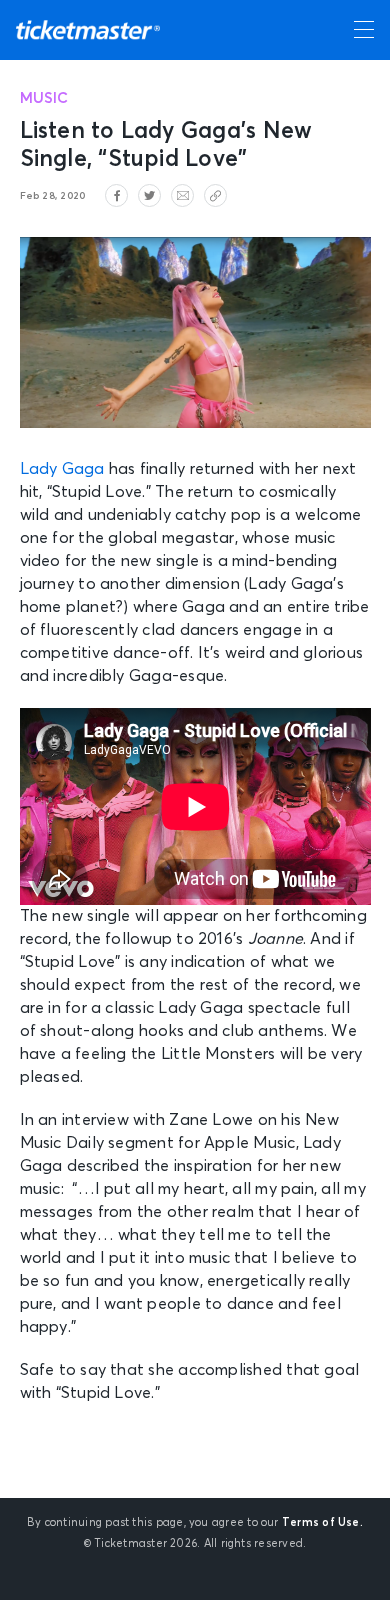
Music (44, 98)
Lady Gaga (62, 469)
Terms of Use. (322, 1522)
